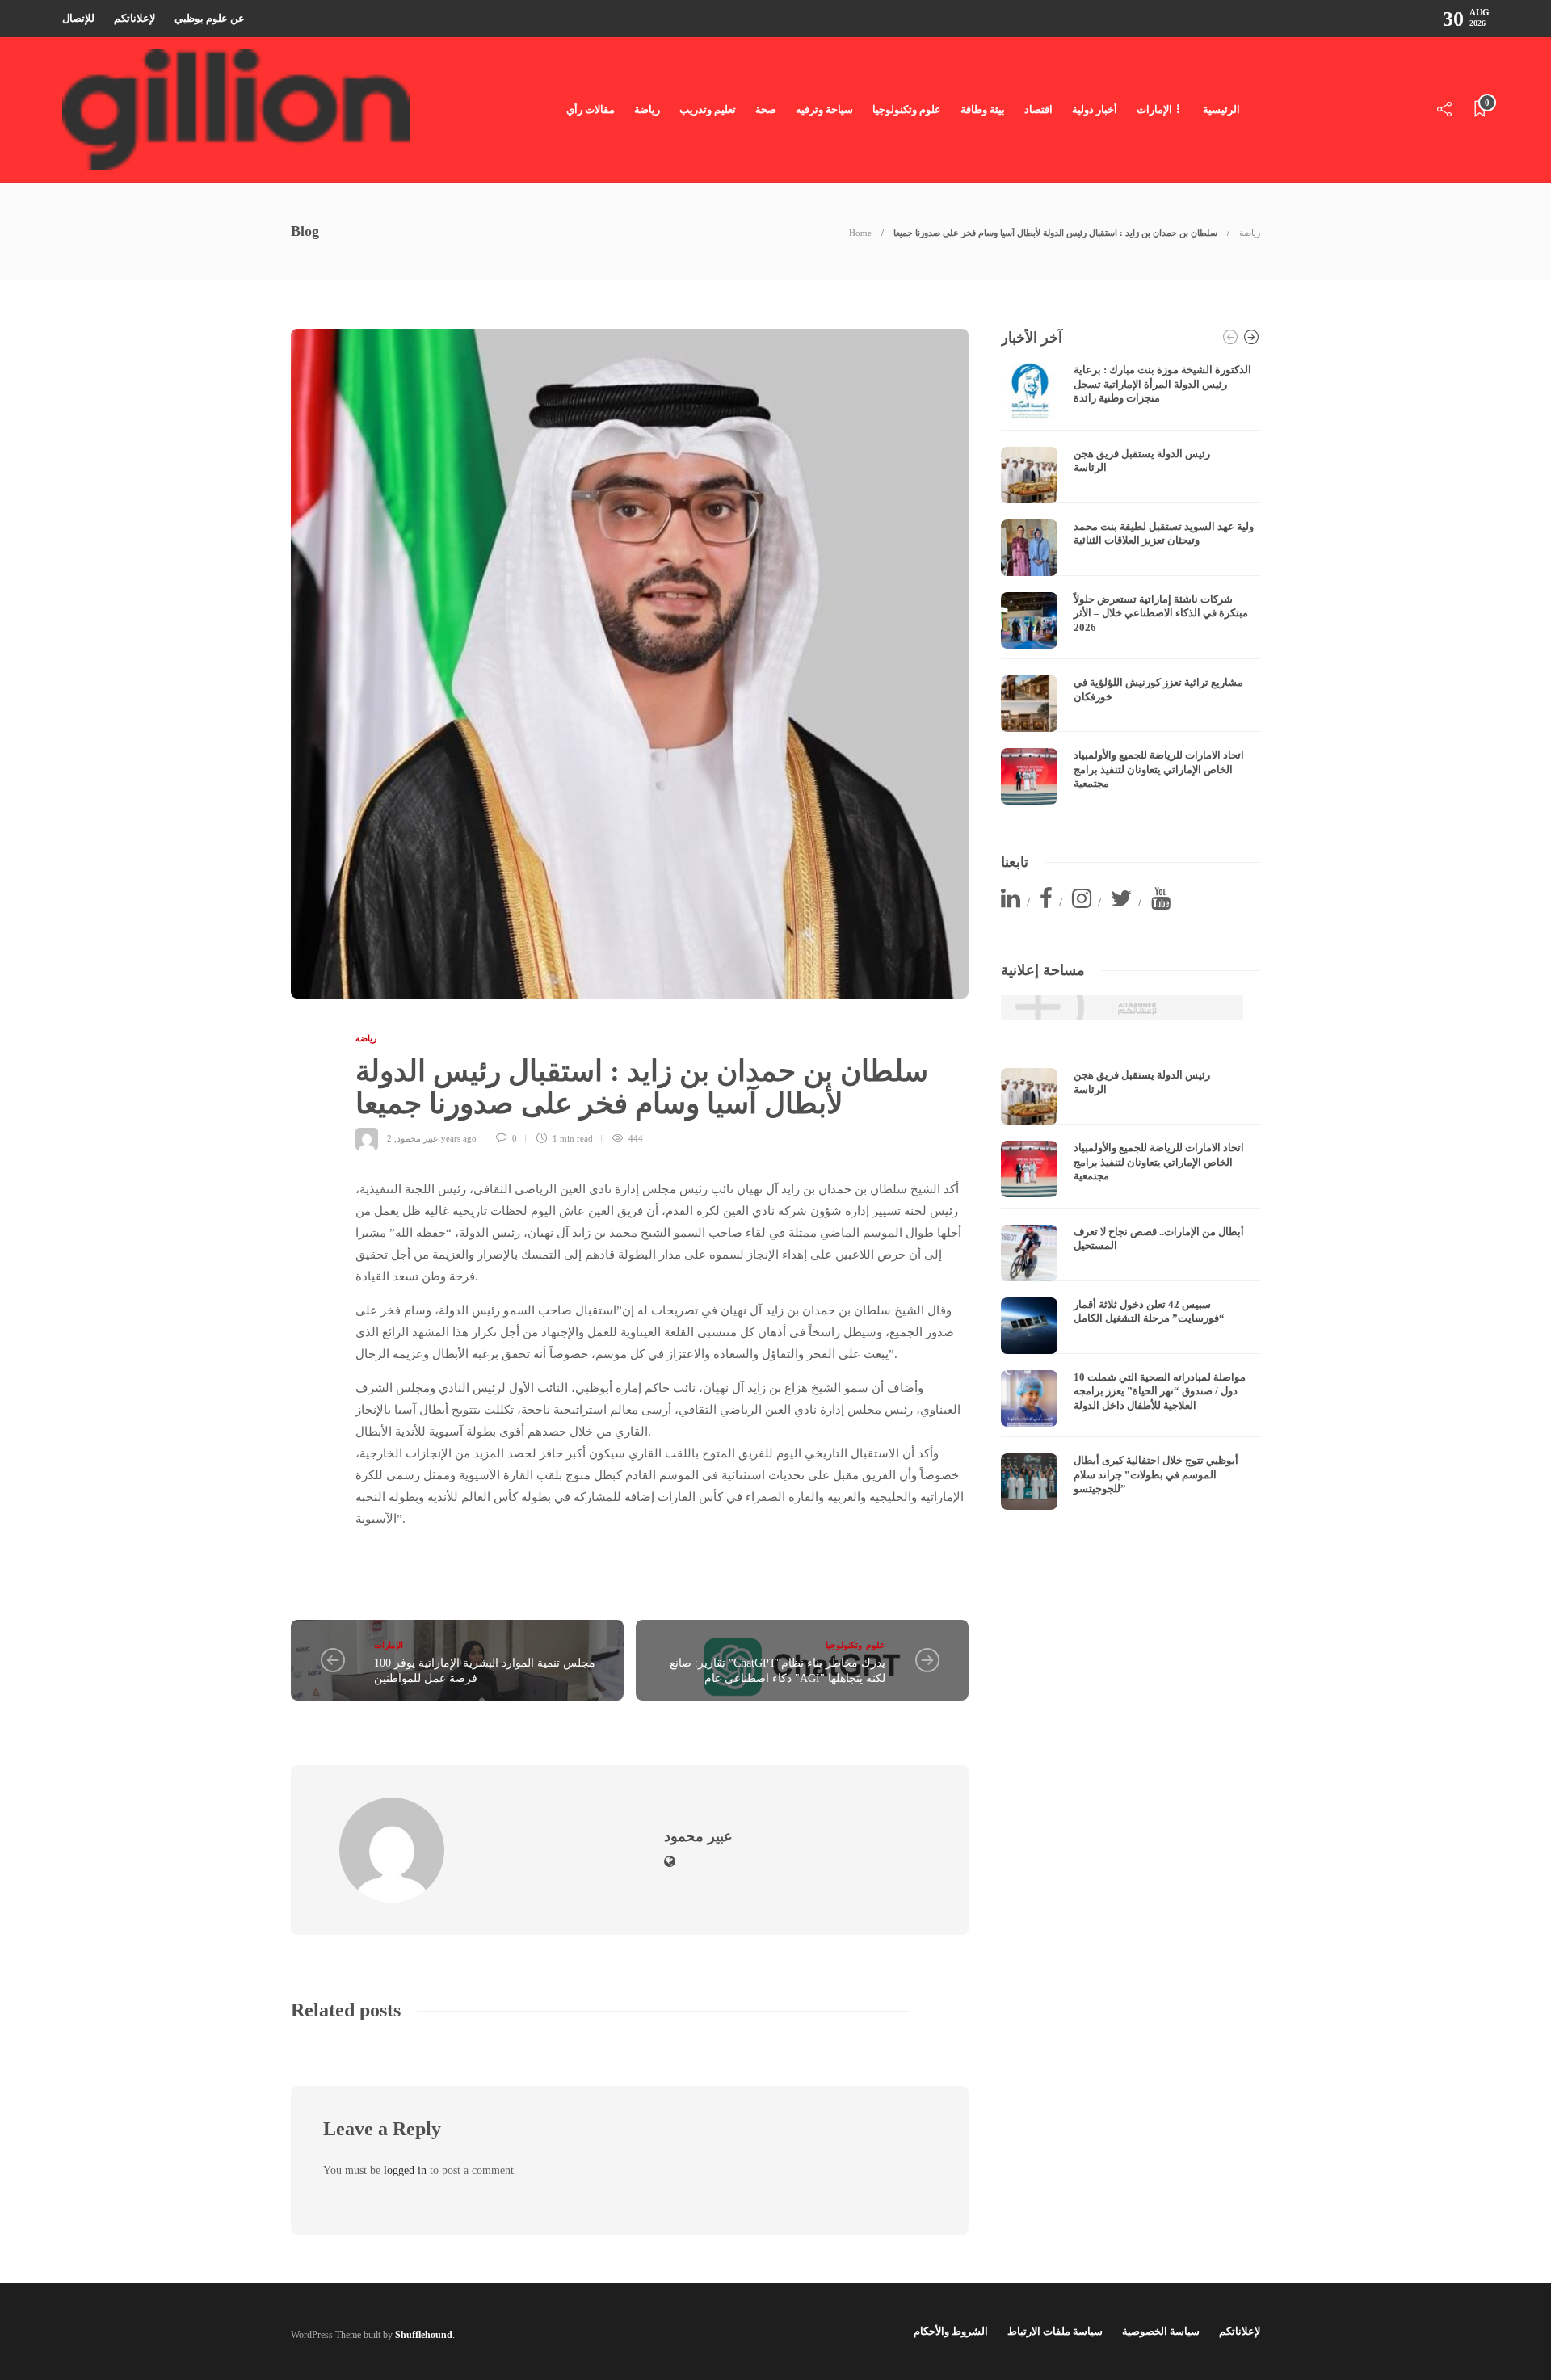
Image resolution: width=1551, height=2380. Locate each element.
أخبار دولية (1095, 109)
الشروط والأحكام (951, 2331)
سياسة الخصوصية (1161, 2331)
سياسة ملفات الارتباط (1055, 2331)
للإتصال (78, 18)
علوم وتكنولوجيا (907, 109)
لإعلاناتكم (135, 18)
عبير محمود (418, 1138)
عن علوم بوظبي (210, 18)
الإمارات (1154, 109)
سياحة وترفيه (824, 109)
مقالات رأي (591, 109)
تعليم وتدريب (708, 109)
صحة (766, 109)
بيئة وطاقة (983, 109)
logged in (405, 2170)
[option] (1131, 584)
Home (860, 233)
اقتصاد (1038, 109)
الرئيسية (1221, 109)
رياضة (647, 109)
